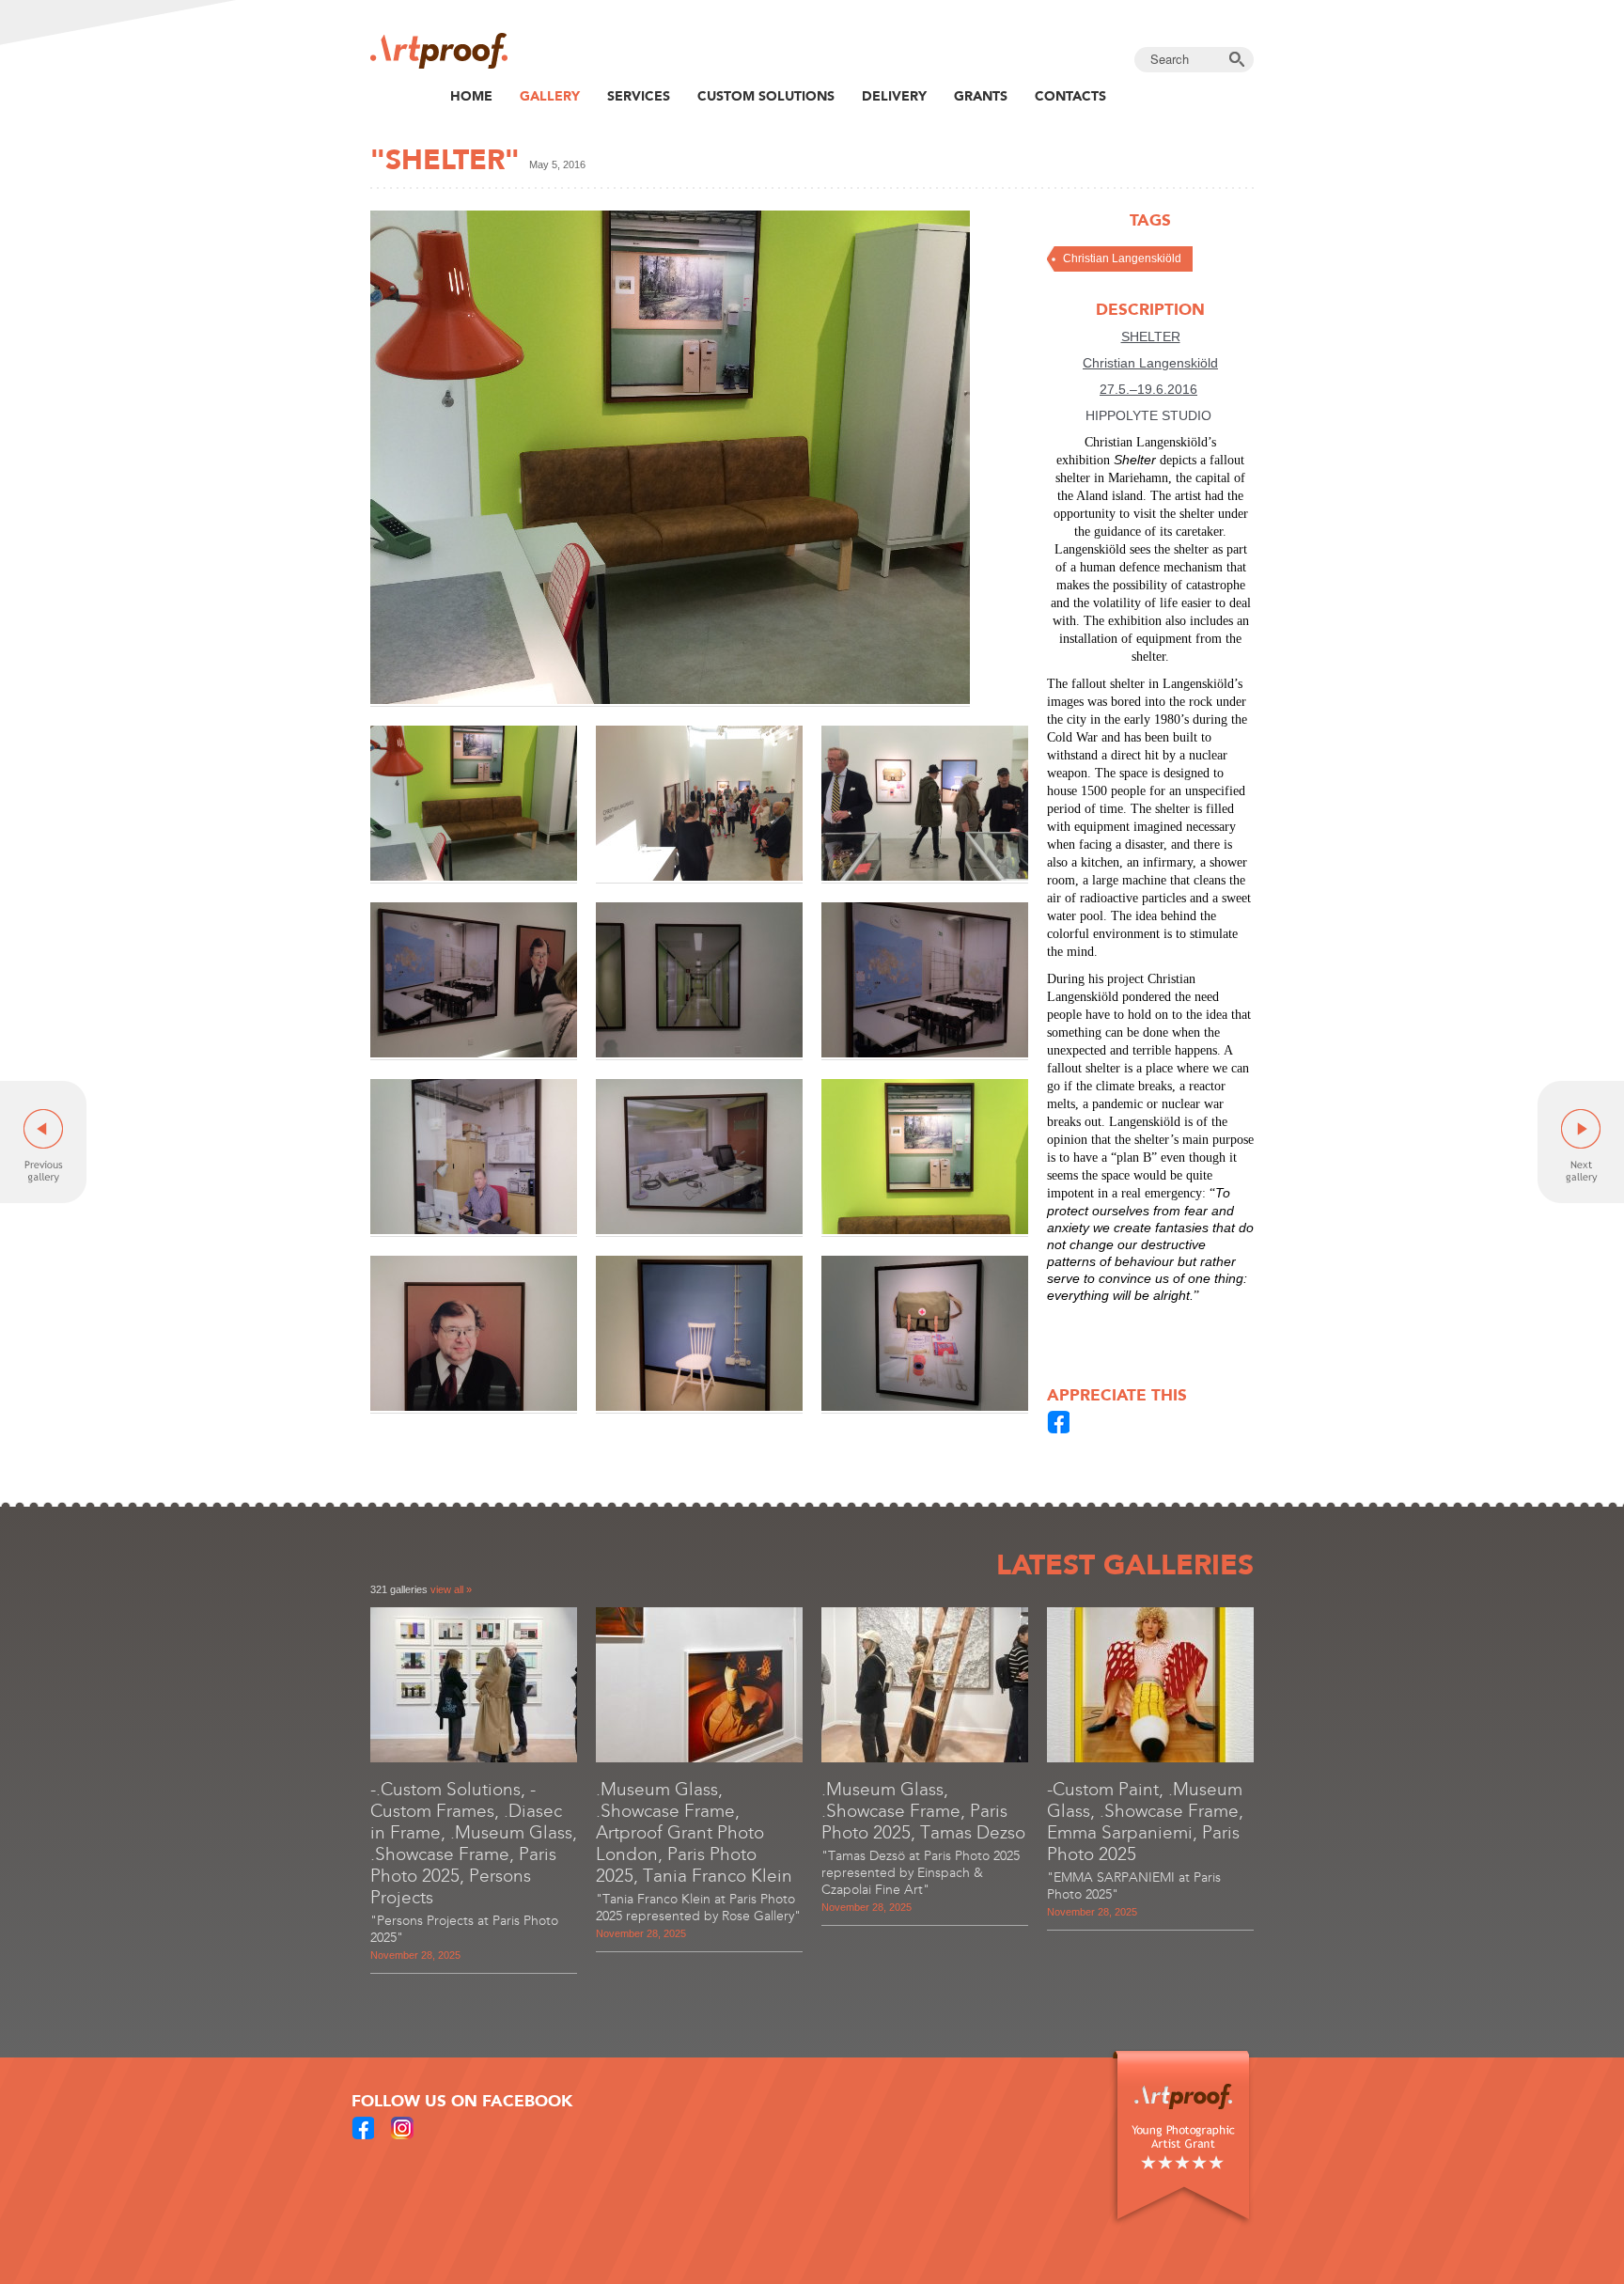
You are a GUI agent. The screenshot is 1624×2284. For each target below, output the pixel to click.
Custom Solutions (766, 96)
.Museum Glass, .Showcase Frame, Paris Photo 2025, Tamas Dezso (923, 1811)
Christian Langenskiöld (1122, 258)
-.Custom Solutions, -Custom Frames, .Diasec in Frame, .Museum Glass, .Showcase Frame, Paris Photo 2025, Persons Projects (474, 1843)
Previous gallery (43, 1142)
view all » (451, 1589)
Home (471, 96)
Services (639, 96)
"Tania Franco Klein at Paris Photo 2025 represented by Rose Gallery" (698, 1908)
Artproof (439, 51)
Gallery (550, 96)
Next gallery (1581, 1142)
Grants (981, 96)
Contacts (1070, 96)
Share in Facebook (1059, 1422)
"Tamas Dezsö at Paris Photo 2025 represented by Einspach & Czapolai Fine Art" (921, 1873)
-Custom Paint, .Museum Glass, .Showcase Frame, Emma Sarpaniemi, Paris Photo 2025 (1145, 1822)
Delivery (894, 96)
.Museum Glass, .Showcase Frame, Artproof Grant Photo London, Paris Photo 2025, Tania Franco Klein (694, 1832)
